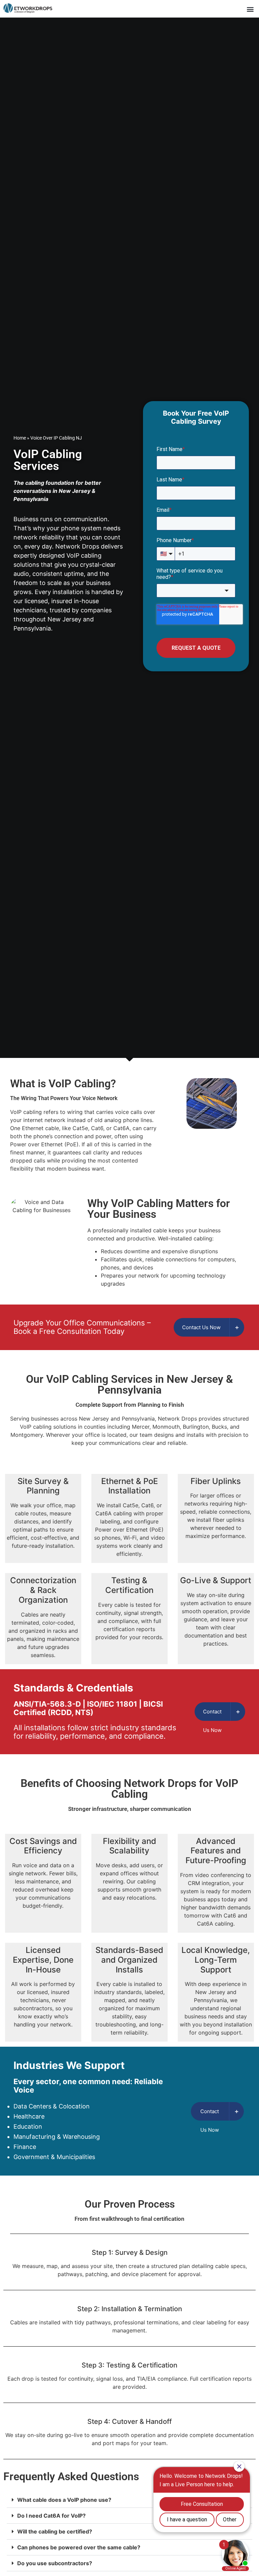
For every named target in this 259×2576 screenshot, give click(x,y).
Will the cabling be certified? (55, 2531)
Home (20, 438)
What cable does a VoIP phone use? (64, 2500)
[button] (247, 9)
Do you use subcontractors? (55, 2563)
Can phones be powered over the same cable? (79, 2547)
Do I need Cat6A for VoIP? (51, 2516)
